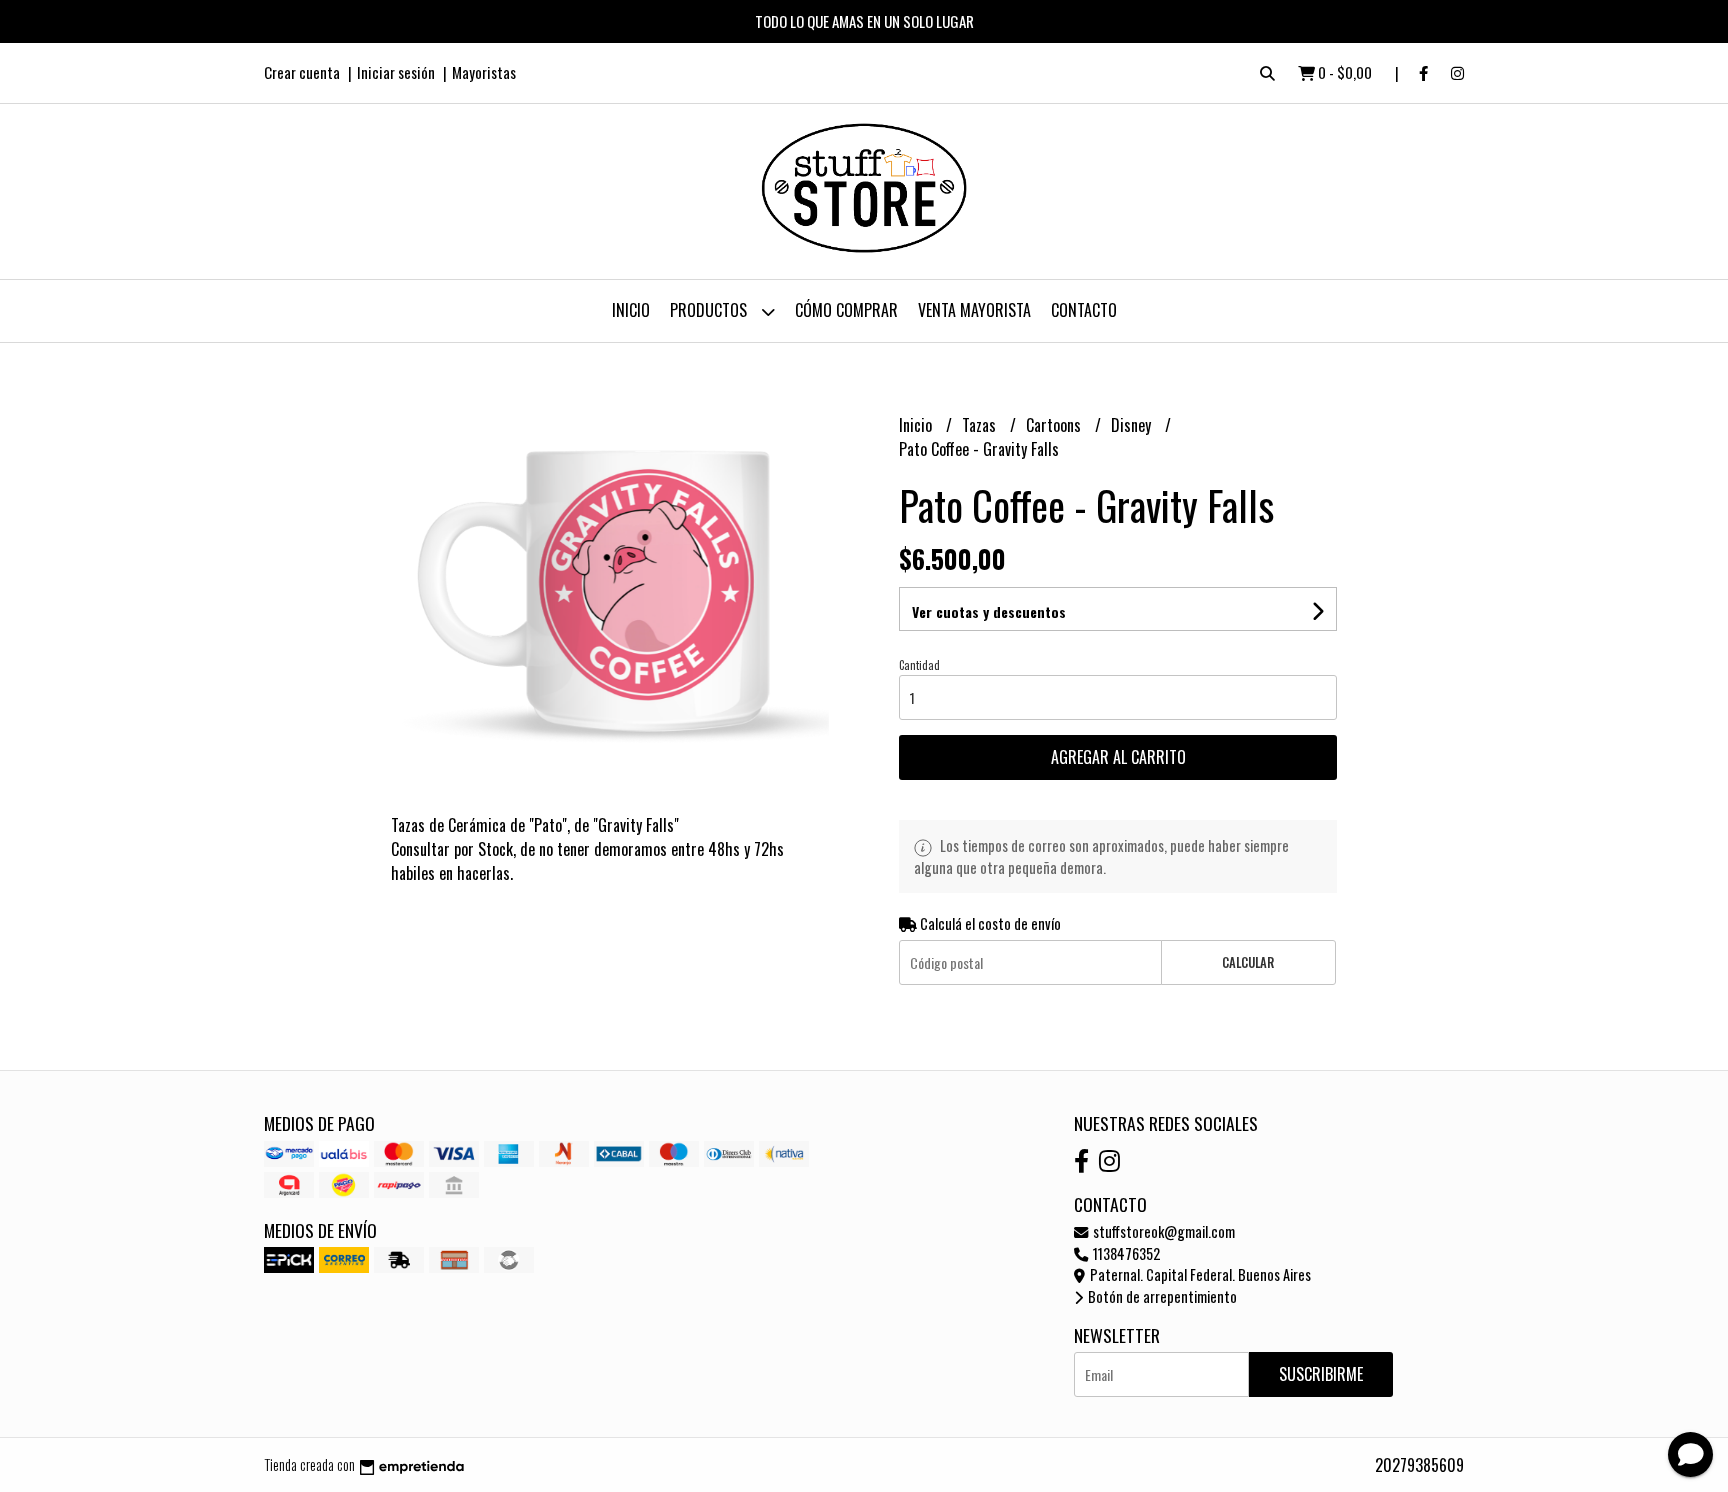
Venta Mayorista (974, 310)
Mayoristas (484, 72)
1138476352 (1125, 1253)
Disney (1133, 425)
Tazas (981, 425)
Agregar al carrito (1118, 757)
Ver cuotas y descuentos (989, 611)
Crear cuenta (302, 72)
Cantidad (919, 665)
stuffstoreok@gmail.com (1162, 1231)
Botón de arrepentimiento (1161, 1296)
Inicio (631, 310)
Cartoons (1055, 425)
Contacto (1084, 310)
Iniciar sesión (396, 72)
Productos (710, 310)
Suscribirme (1321, 1374)
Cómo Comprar (846, 310)
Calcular (1248, 962)
